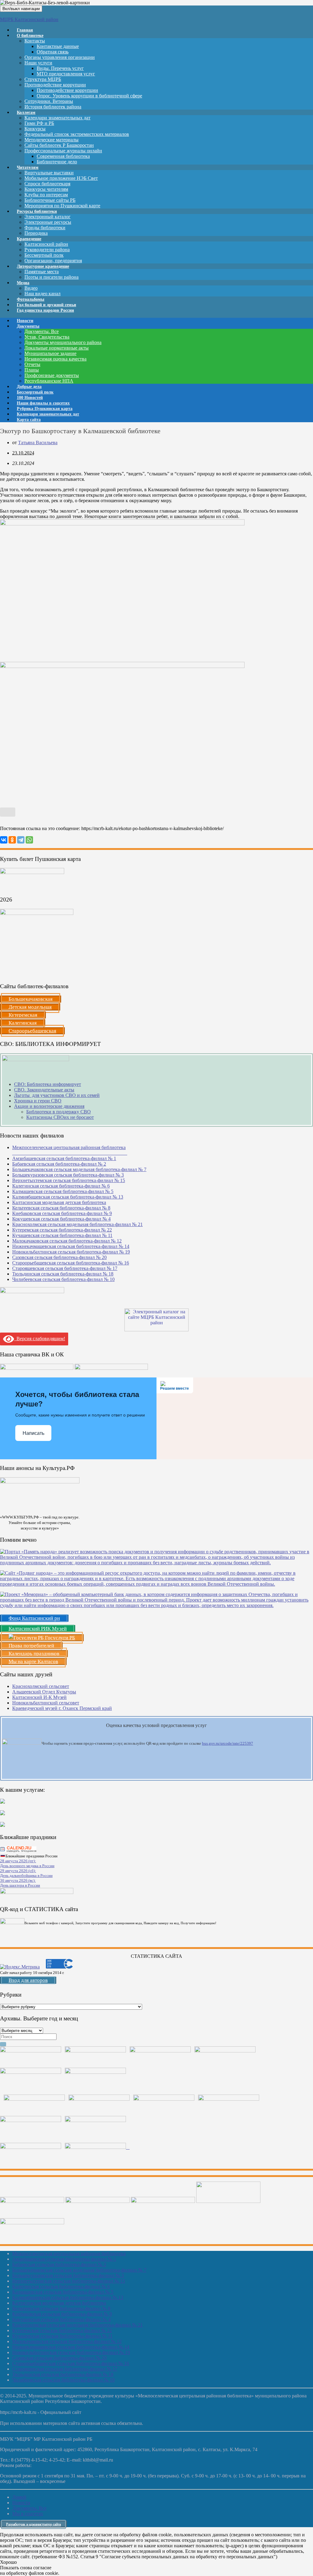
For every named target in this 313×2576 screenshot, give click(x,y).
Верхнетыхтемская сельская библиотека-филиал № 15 (69, 1180)
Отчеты (32, 364)
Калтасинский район (46, 244)
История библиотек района (53, 107)
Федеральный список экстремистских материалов (77, 134)
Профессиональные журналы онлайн (63, 151)
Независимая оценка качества (55, 359)
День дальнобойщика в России (26, 1876)
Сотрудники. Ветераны (49, 101)
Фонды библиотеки (45, 228)
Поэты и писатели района (52, 277)
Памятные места (42, 272)
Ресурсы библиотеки (37, 211)
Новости (21, 2503)
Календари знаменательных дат (57, 118)
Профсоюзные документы (52, 375)
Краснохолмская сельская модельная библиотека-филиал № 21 (77, 1224)
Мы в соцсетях (28, 2514)
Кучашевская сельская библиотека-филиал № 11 (62, 1235)
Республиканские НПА (49, 381)
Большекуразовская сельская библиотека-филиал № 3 (68, 1175)
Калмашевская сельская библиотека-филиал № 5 (63, 1191)
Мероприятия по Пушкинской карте (62, 206)
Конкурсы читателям (46, 189)
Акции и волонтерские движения (49, 1106)
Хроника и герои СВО (38, 1101)
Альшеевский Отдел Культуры (44, 1692)
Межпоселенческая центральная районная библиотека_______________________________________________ (70, 1150)
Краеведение (29, 239)
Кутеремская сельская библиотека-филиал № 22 (62, 1230)
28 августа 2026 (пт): (18, 1861)
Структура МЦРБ (43, 79)
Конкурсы (35, 129)
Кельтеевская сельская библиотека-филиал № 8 (61, 1208)
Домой (19, 2497)
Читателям (28, 167)
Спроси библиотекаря (47, 184)
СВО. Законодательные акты (44, 1090)
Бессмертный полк (44, 255)
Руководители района (47, 250)
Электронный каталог (48, 217)
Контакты (35, 41)
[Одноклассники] (12, 840)
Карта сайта (29, 420)
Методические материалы (52, 140)
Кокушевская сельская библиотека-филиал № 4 (61, 1219)
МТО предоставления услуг (66, 74)
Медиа (23, 283)
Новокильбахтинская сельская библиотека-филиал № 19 (71, 1252)
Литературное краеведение (43, 266)
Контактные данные (58, 46)
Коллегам (26, 112)
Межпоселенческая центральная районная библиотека (69, 2253)
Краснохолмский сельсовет (41, 1686)
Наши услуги (38, 63)
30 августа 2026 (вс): (18, 1880)
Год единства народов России (45, 310)
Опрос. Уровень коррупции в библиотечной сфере (89, 96)
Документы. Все (42, 331)
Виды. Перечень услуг (60, 68)
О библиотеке (30, 36)
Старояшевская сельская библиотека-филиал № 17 (65, 1268)
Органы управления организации (60, 57)
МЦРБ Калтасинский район (29, 19)
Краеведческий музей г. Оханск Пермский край (62, 1708)
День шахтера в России (20, 1885)
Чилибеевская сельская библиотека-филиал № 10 (63, 1279)
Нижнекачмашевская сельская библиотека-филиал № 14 (71, 1246)
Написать (33, 1433)
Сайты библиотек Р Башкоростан (59, 145)
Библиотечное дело (57, 162)
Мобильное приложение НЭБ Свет (61, 178)
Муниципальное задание (50, 353)
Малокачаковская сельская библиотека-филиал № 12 (67, 1241)
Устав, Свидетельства (47, 337)
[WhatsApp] (29, 840)
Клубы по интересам (46, 195)
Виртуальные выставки (49, 173)
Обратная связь (53, 52)
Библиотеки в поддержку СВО (59, 1112)
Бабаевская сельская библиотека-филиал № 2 (59, 1164)
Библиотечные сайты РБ (50, 200)
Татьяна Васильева (38, 443)
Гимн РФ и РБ (39, 123)
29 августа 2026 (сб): (18, 1871)
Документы (28, 326)
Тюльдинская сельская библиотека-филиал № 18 (63, 1274)
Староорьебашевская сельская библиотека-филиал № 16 (71, 1263)
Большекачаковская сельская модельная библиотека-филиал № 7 (79, 1169)
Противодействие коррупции (55, 85)
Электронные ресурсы (48, 222)
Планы (32, 370)
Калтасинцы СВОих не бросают (60, 1117)
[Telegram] (21, 840)
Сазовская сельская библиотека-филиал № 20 (59, 1257)
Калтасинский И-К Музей (39, 1697)
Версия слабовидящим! (40, 1339)
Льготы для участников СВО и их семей (57, 1095)
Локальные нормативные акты (57, 348)
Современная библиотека (63, 156)
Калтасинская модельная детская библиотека (59, 1202)
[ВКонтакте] (4, 840)
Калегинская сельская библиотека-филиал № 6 (61, 1186)
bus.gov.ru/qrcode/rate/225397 (228, 1743)
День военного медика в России (27, 1866)
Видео (31, 288)
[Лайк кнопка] (8, 812)
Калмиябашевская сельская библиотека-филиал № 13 (68, 1197)
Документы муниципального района (63, 342)
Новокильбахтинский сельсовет (46, 1703)
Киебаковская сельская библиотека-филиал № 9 (62, 1213)
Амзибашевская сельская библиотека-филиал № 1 (64, 1158)
